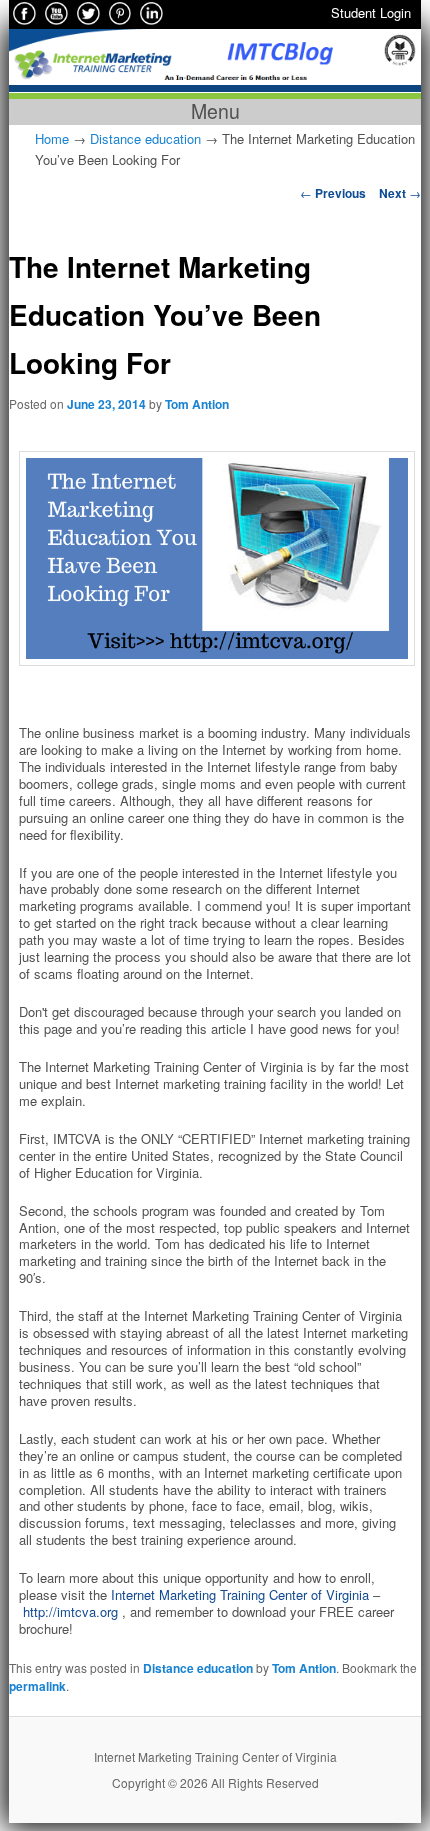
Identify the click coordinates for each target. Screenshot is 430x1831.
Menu (215, 111)
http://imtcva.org (70, 1611)
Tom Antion (197, 404)
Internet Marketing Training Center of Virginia (240, 1594)
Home (52, 138)
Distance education (145, 138)
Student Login (371, 12)
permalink (37, 1686)
